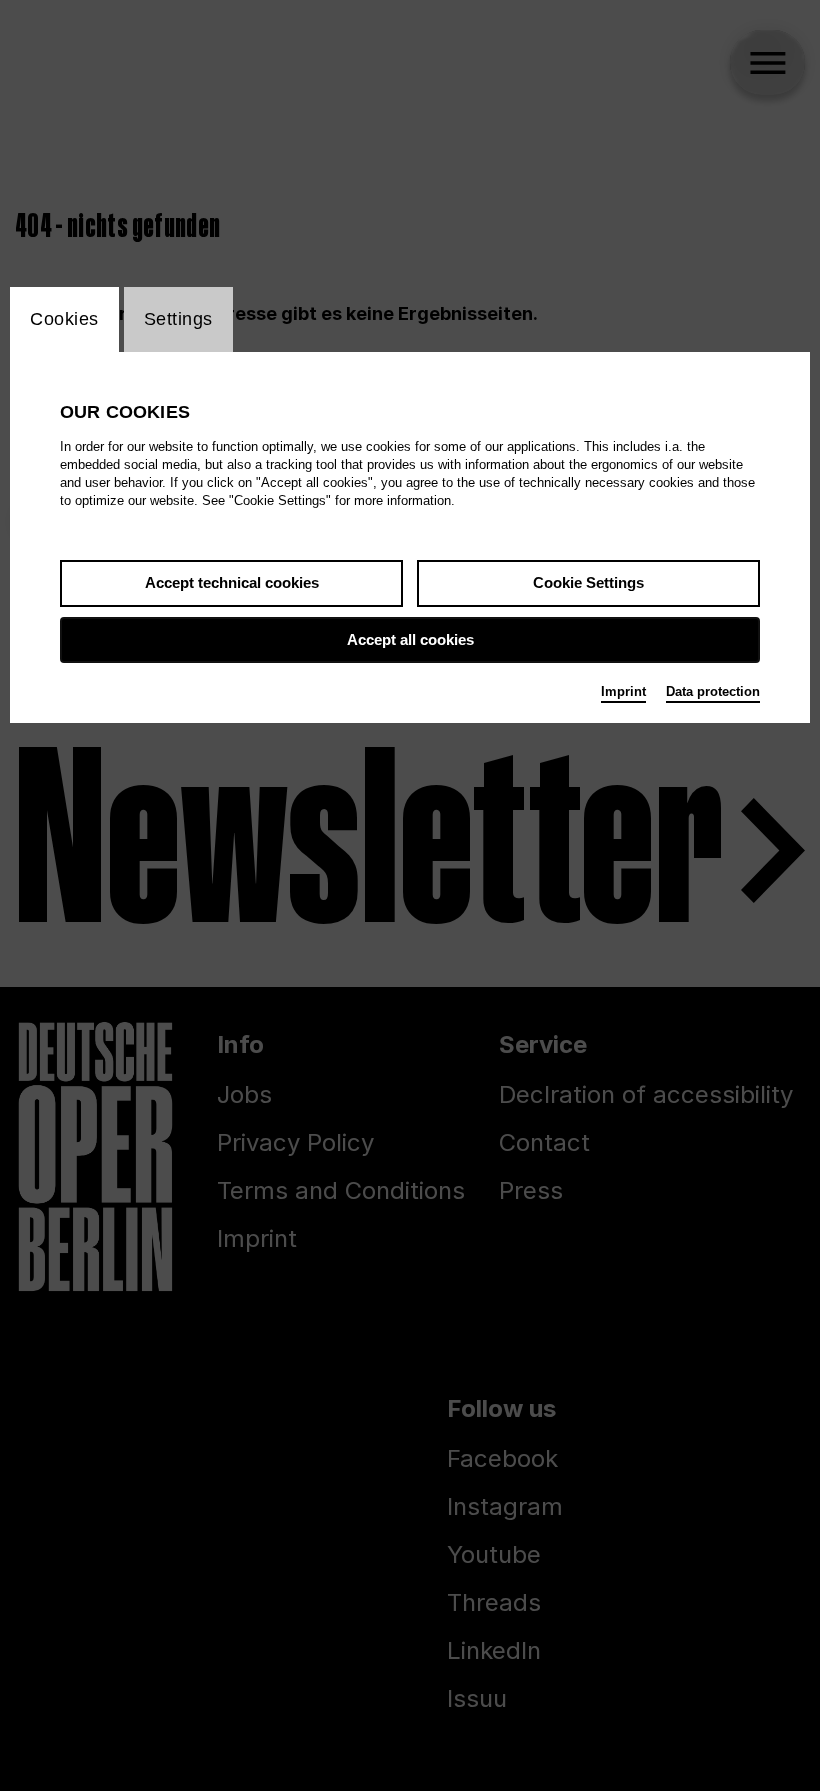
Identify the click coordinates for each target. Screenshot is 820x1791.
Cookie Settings (588, 582)
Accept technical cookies (232, 582)
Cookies (64, 319)
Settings (178, 319)
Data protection (713, 691)
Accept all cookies (410, 639)
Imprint (623, 691)
